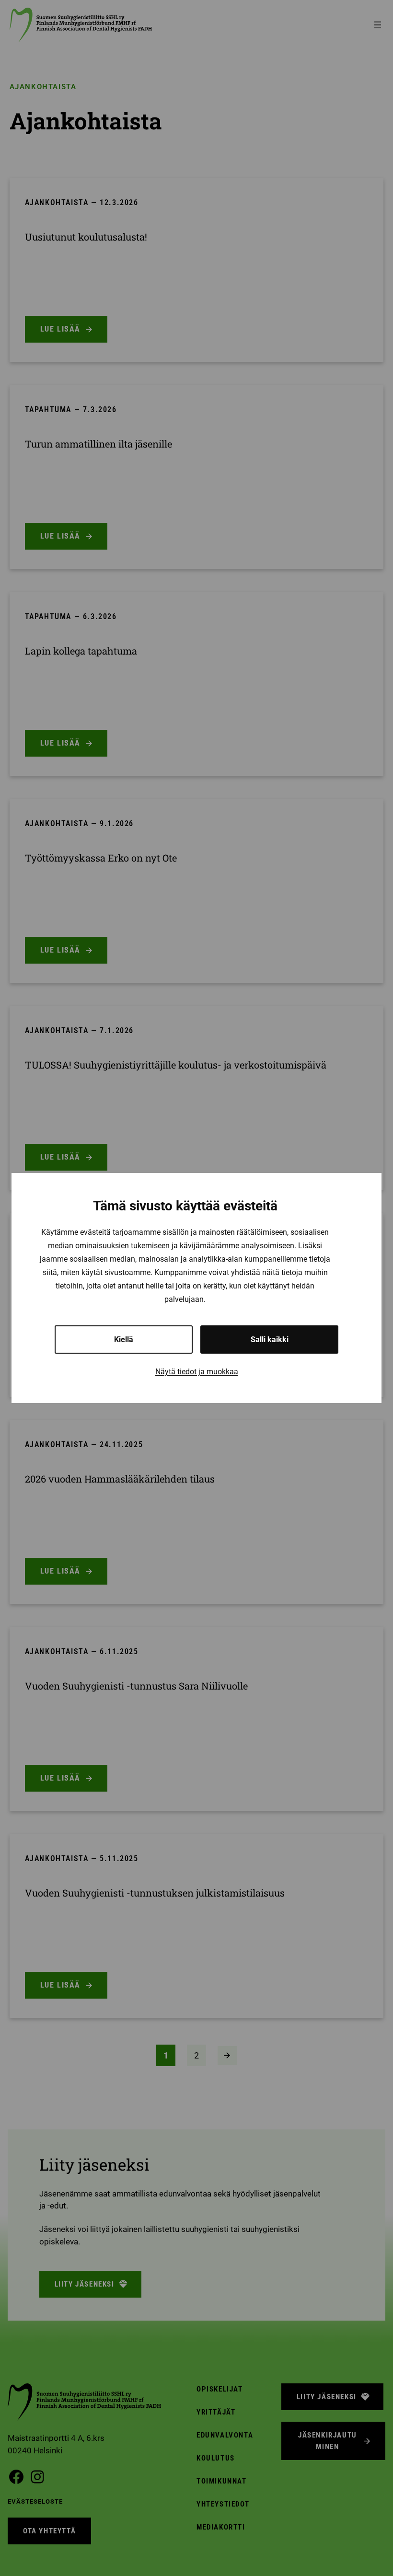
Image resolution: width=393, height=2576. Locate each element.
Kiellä (124, 1340)
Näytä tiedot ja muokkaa (197, 1372)
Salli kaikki (270, 1340)
